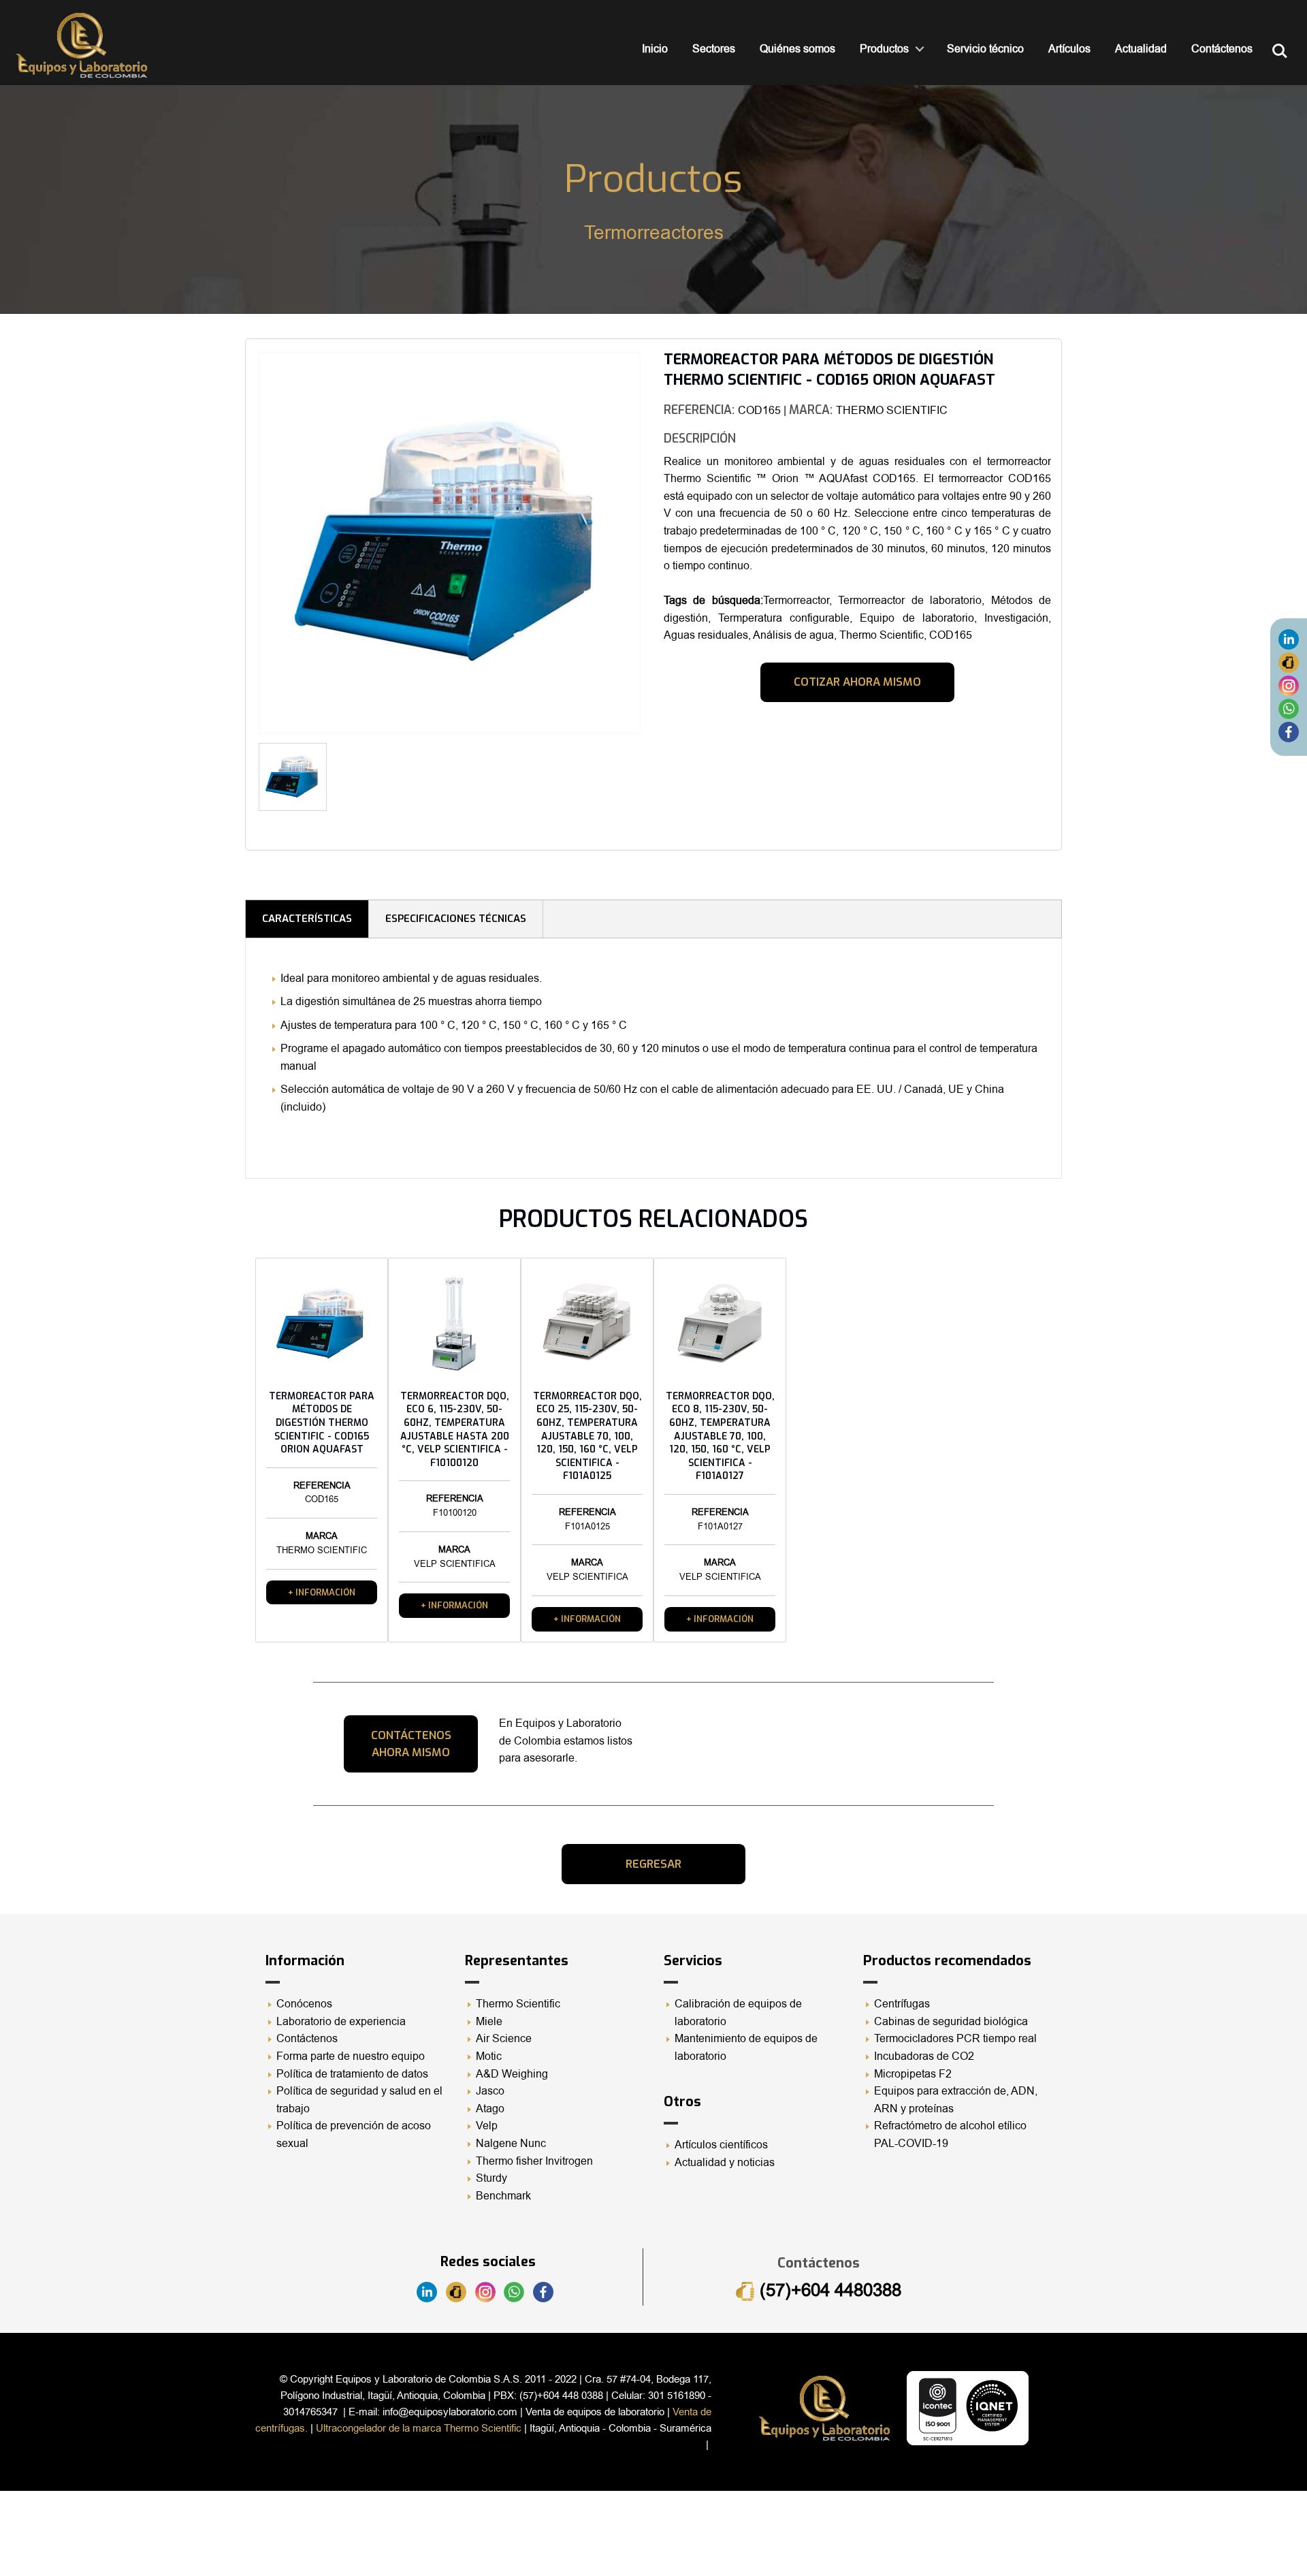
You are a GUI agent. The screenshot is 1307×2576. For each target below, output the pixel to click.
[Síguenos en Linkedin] (1289, 639)
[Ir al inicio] (82, 45)
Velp (487, 2126)
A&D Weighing (512, 2074)
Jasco (490, 2091)
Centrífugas (902, 2004)
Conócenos (304, 2004)
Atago (490, 2109)
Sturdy (491, 2178)
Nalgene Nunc (511, 2144)
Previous (238, 548)
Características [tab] (307, 919)
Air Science (504, 2039)
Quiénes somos (797, 49)
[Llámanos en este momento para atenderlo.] (1289, 662)
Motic (489, 2056)
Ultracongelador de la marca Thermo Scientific (419, 2428)
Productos (884, 49)
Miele (489, 2022)
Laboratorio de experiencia (341, 2022)
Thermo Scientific (518, 2004)
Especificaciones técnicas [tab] (456, 919)
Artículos (1069, 49)
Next (661, 782)
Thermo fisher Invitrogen (534, 2161)
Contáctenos (1222, 49)
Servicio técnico (985, 49)
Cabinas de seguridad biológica (951, 2022)
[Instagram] (1289, 685)
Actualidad (1141, 49)
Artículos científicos (721, 2145)
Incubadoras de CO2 (924, 2056)
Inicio (655, 49)
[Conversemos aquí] (1289, 708)
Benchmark (503, 2196)
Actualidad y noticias (725, 2163)
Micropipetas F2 (913, 2074)
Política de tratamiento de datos (352, 2074)
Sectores (714, 49)
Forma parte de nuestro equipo (351, 2056)
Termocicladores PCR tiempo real (955, 2039)
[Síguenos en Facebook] (1289, 731)
